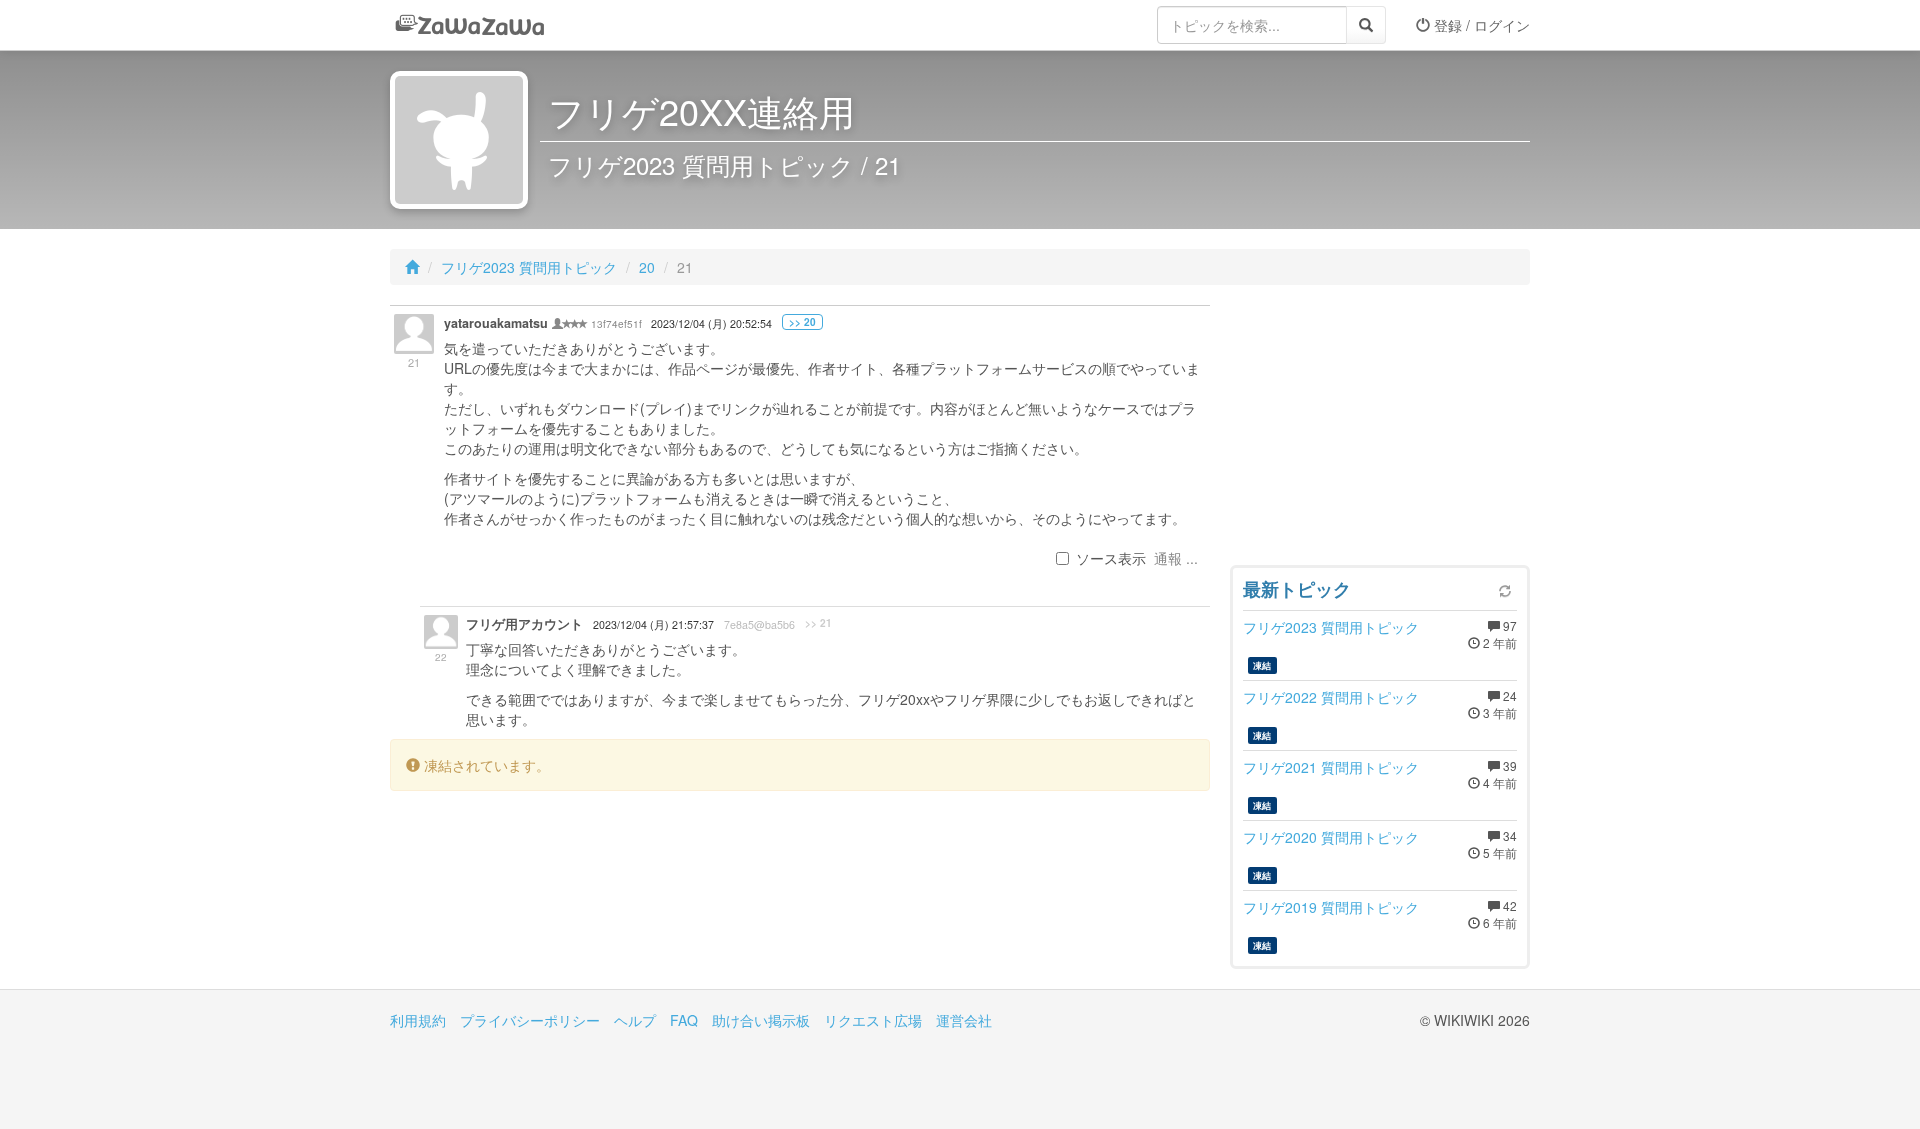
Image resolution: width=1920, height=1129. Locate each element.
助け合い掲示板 (761, 1020)
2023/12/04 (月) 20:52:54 (711, 323)
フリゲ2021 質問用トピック (1331, 767)
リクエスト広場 (873, 1020)
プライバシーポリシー (530, 1020)
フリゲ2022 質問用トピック (1331, 697)
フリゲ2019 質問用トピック (1331, 907)
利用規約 (418, 1020)
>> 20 (802, 322)
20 (647, 267)
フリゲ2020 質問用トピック (1331, 837)
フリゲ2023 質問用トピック (529, 267)
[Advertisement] (1380, 430)
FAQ (684, 1020)
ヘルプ (635, 1020)
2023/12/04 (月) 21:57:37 (653, 624)
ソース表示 (1111, 558)
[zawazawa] (470, 25)
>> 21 (818, 623)
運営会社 (964, 1020)
